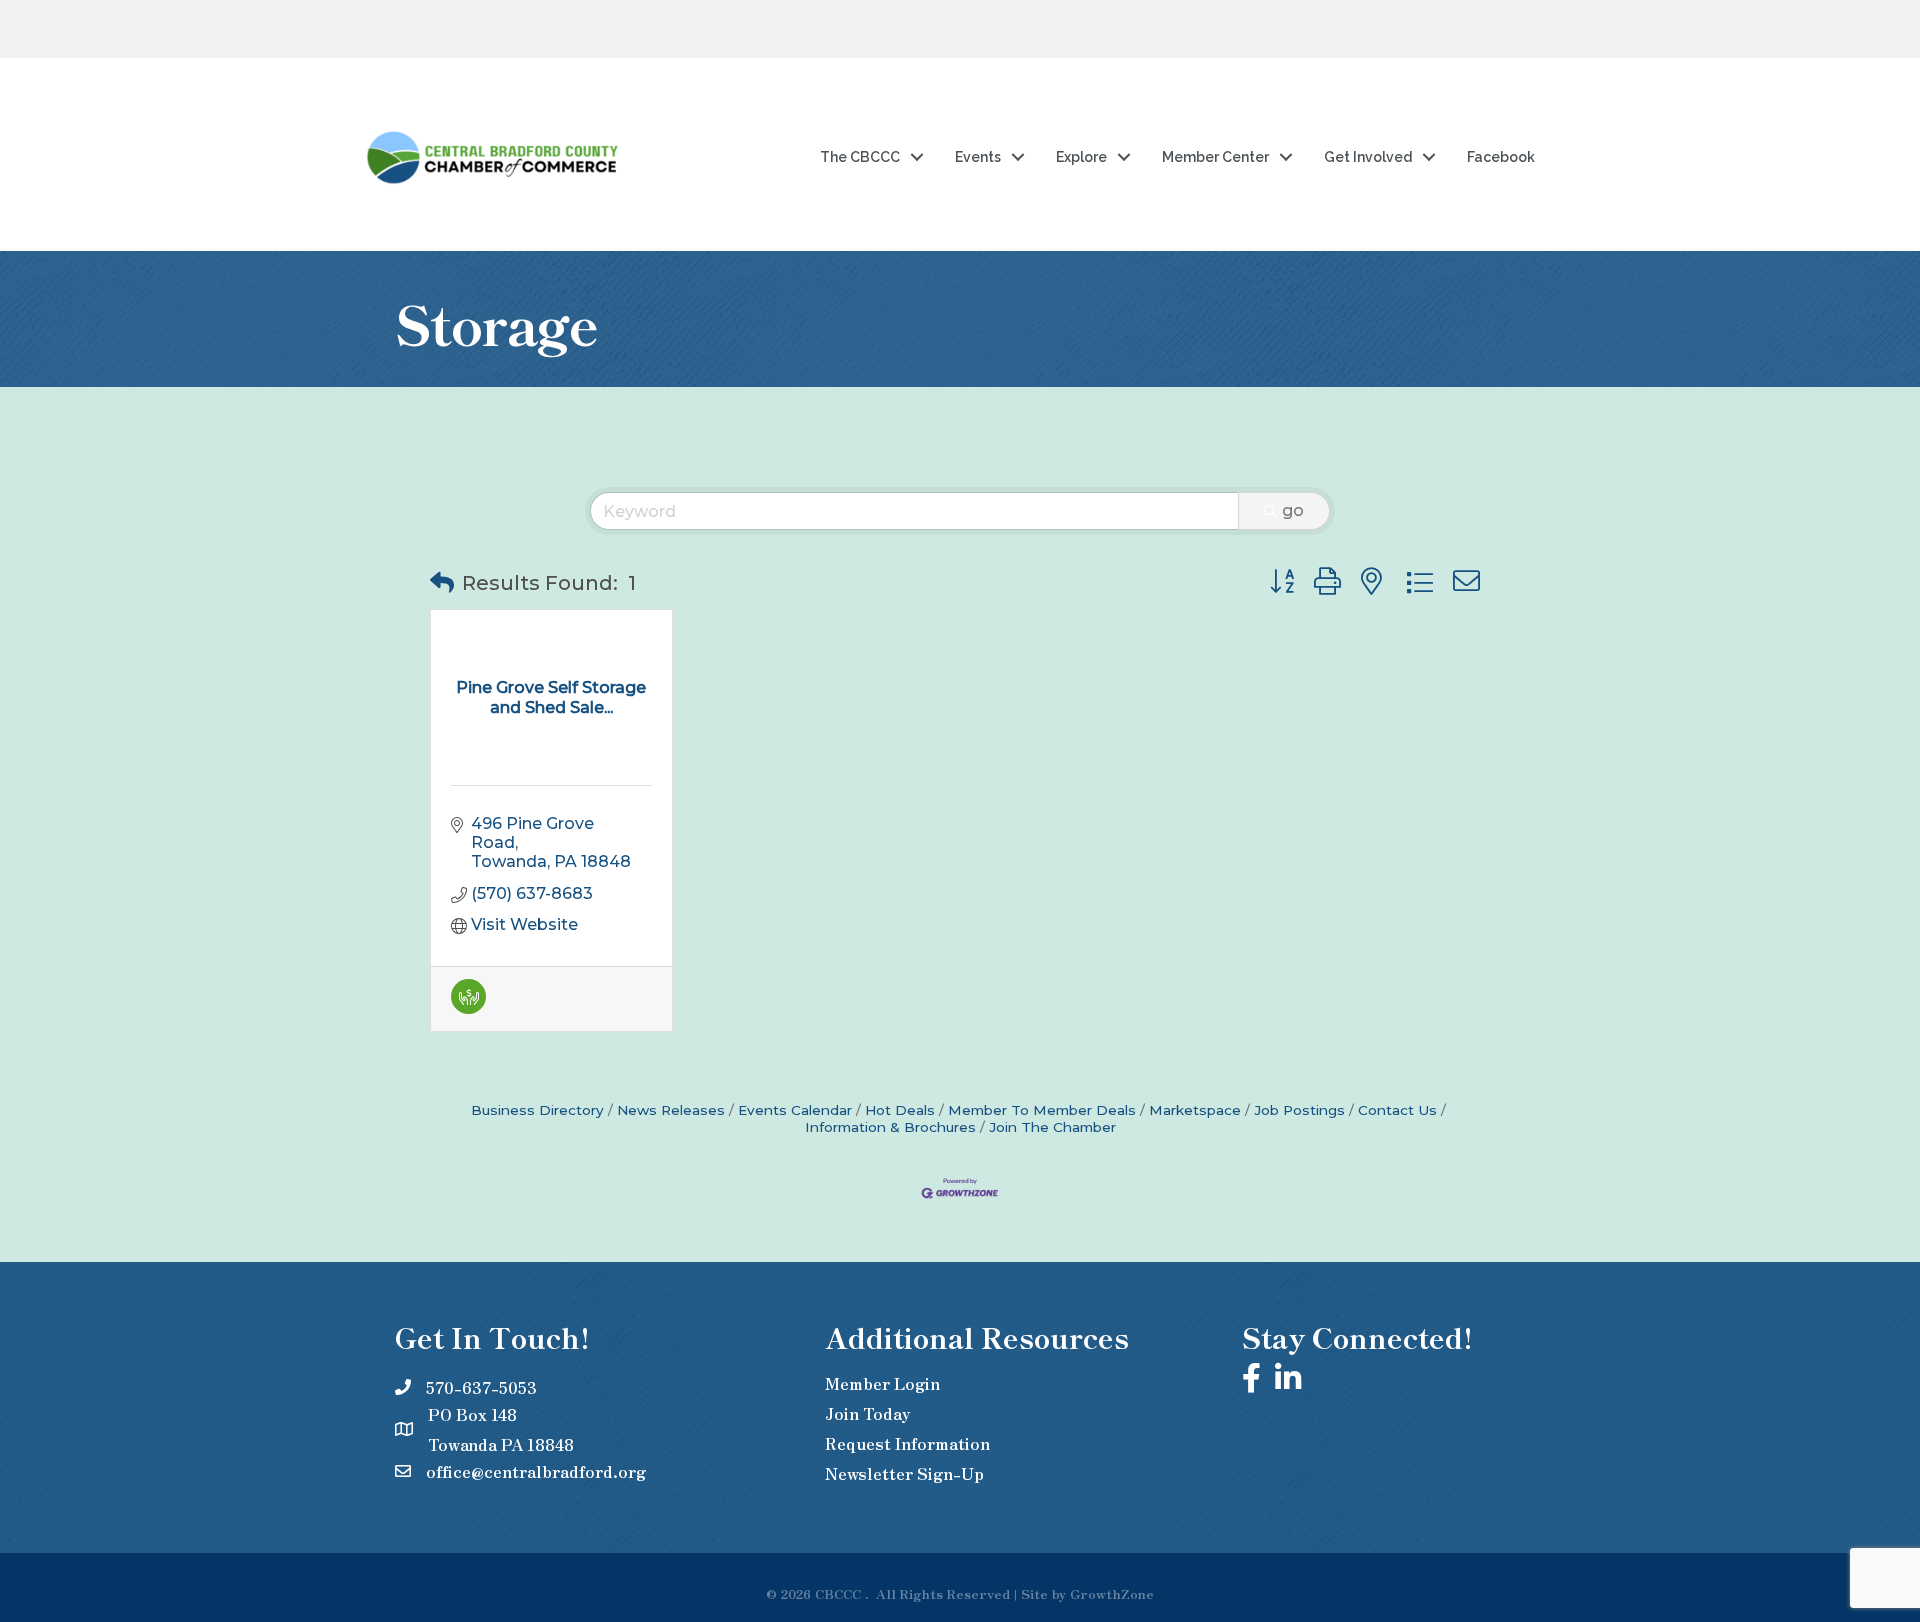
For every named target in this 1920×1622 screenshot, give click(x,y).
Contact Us (1397, 1110)
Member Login (882, 1383)
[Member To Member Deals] (468, 1008)
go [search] (1293, 510)
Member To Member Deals (1042, 1110)
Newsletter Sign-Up (904, 1473)
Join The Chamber (1052, 1127)
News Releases (671, 1110)
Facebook (1501, 157)
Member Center (1215, 157)
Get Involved (1368, 157)
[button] (442, 583)
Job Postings (1299, 1110)
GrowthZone (1112, 1593)
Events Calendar (795, 1110)
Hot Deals (900, 1110)
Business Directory (537, 1110)
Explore (1081, 157)
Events (978, 157)
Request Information (907, 1443)
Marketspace (1195, 1110)
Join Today (868, 1413)
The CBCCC (860, 157)
